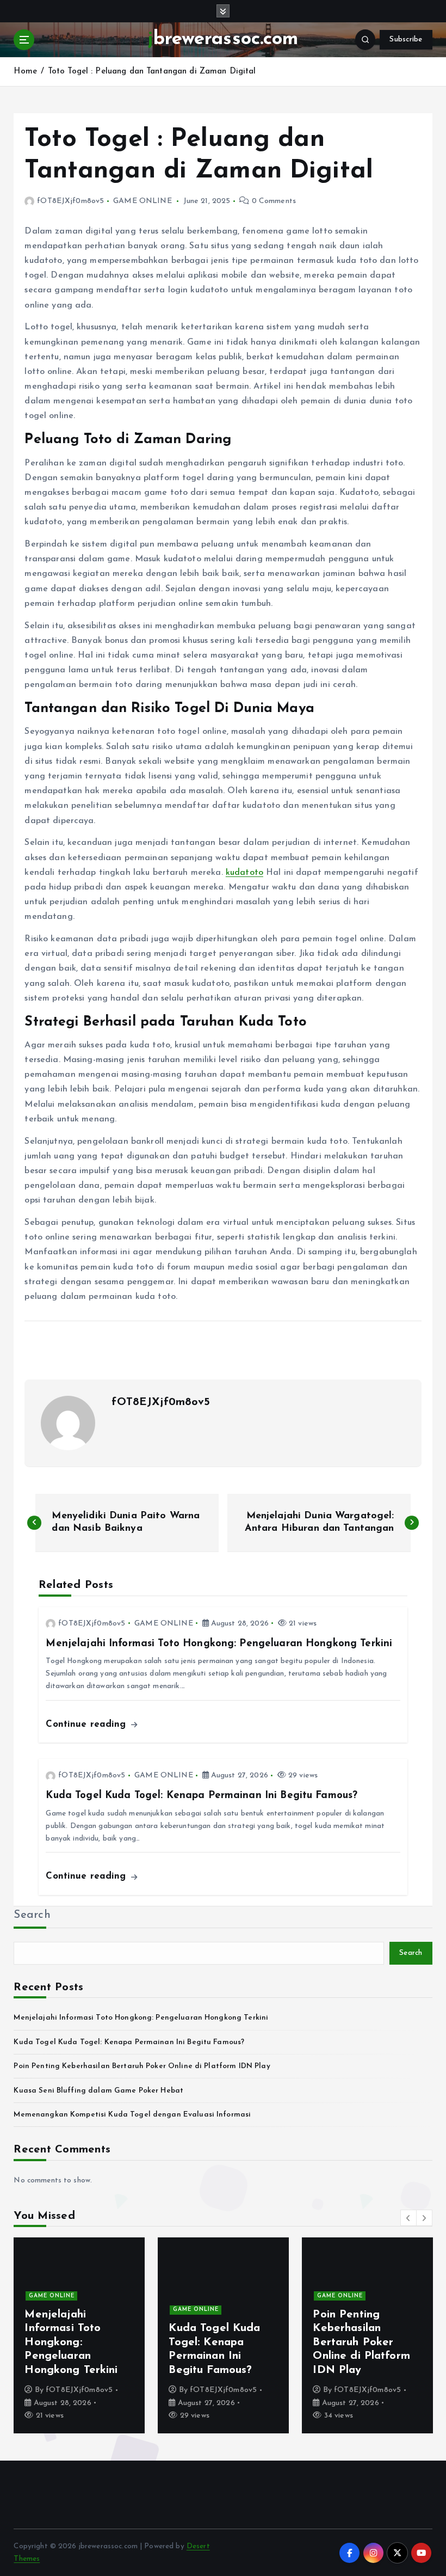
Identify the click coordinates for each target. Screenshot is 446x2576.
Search (32, 1915)
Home (25, 72)
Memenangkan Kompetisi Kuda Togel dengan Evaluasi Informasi (132, 2115)
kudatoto (244, 873)
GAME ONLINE (143, 201)
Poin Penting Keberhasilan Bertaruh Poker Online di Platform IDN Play (142, 2066)
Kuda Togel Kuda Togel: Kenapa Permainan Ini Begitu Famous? (129, 2042)
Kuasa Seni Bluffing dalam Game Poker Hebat (98, 2091)
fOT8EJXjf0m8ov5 (70, 201)
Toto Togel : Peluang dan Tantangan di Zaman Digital (152, 72)
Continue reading (87, 1724)
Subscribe (406, 39)
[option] (79, 2335)
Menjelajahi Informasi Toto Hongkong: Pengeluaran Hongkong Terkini (141, 2018)
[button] (408, 2218)
